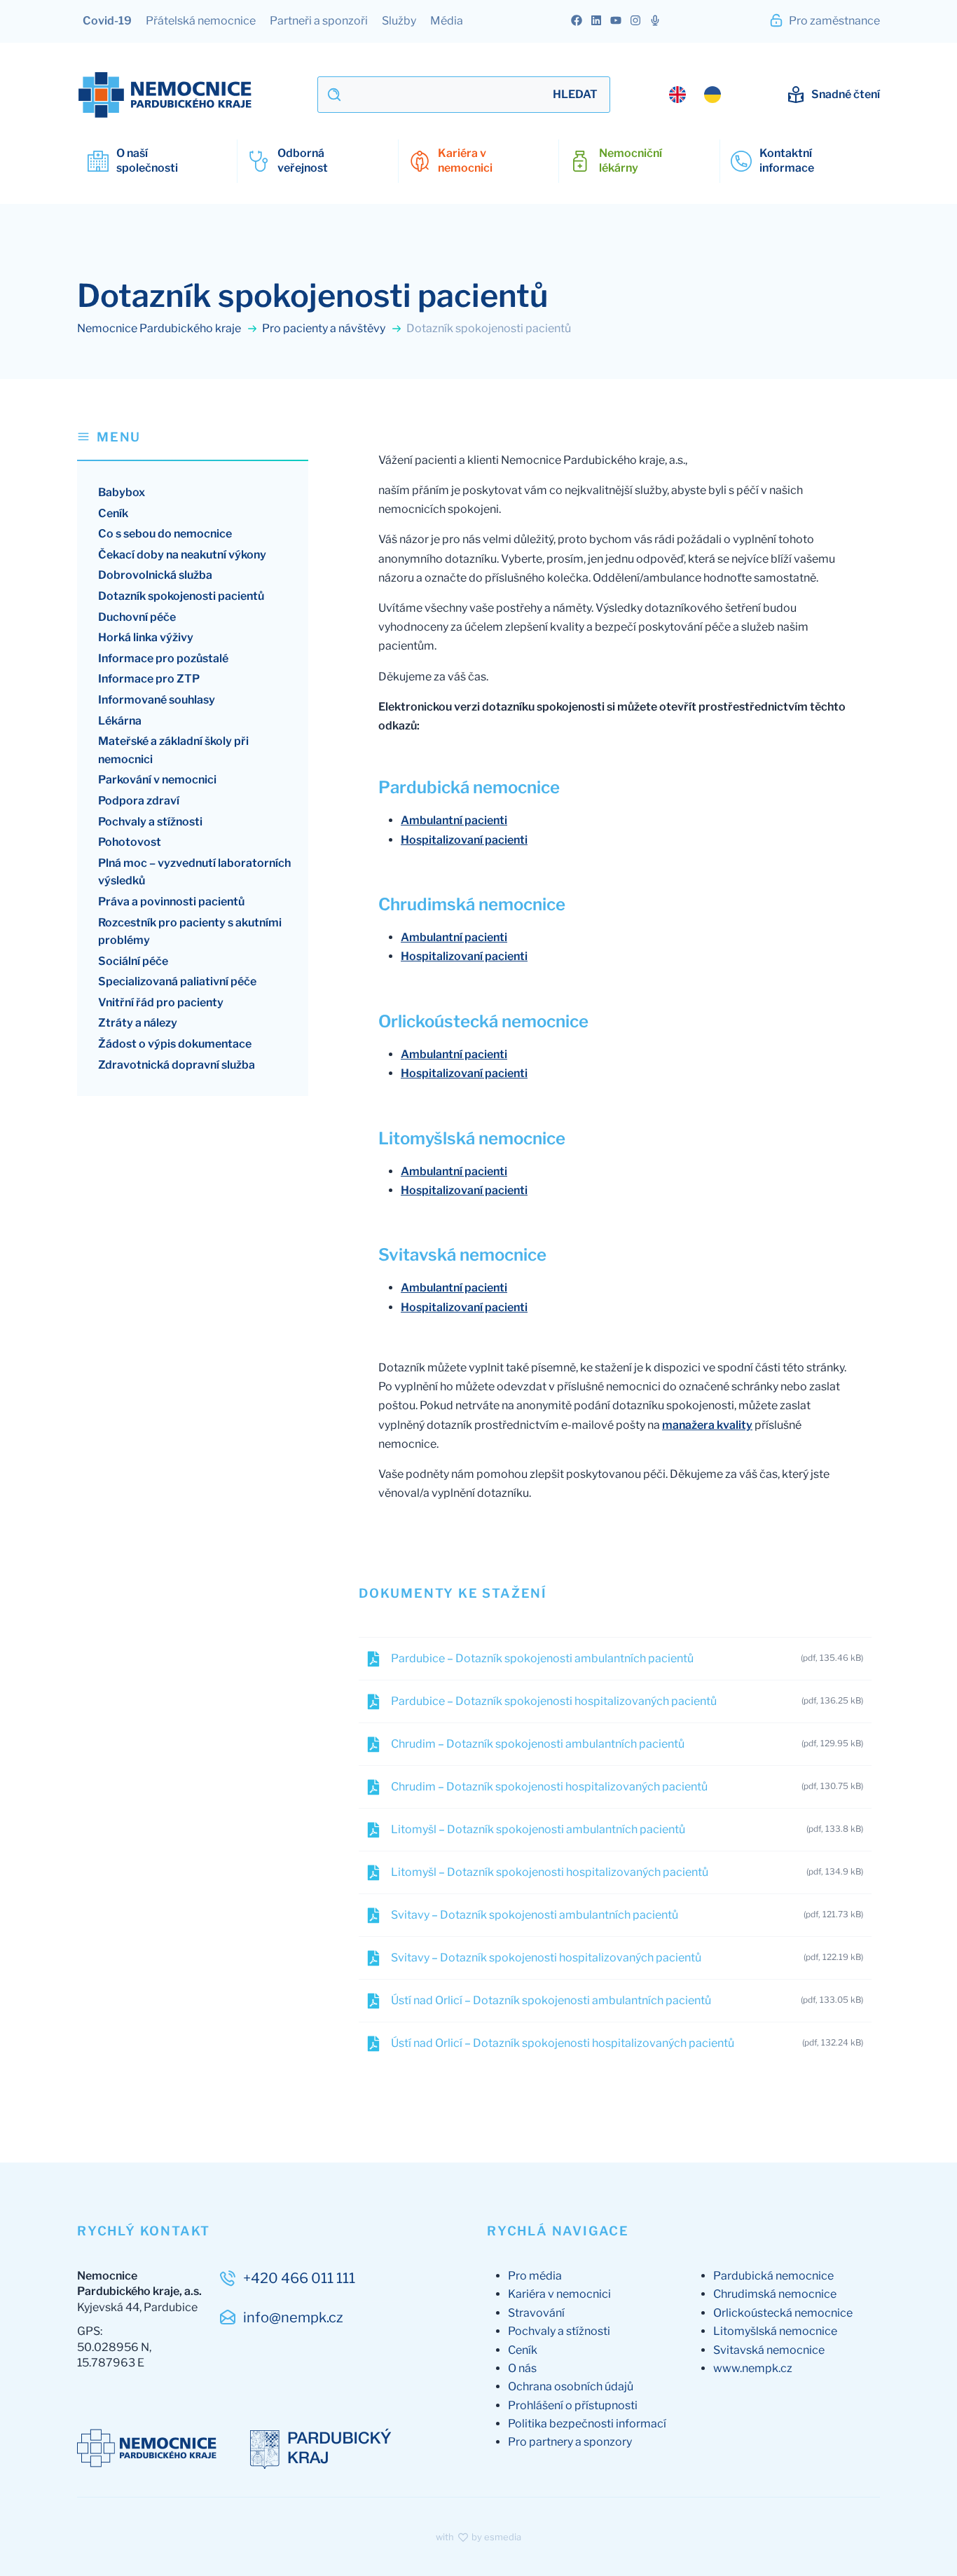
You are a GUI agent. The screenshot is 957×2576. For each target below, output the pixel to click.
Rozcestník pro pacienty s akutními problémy (190, 932)
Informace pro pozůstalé (163, 658)
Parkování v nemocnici (157, 780)
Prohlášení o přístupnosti (573, 2405)
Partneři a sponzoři (319, 21)
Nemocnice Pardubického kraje (160, 328)
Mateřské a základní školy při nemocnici (173, 750)
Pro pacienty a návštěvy (325, 328)
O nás (522, 2368)
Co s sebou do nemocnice (165, 534)
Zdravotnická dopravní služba (177, 1065)
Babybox (122, 492)
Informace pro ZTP (149, 679)
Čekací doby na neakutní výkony (182, 555)
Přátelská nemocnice (201, 21)
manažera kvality (707, 1425)
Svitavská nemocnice (769, 2350)
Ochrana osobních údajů (571, 2386)
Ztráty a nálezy (138, 1023)
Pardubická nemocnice (773, 2276)
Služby (399, 21)
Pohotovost (130, 842)
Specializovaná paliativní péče (177, 981)
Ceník (113, 513)
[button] (193, 444)
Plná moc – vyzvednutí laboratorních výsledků (194, 872)
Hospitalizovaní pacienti (464, 840)
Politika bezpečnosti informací (587, 2424)
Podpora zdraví (139, 801)
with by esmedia (478, 2537)
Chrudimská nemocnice (775, 2294)
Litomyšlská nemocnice (775, 2331)
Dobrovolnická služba (155, 575)
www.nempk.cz (753, 2368)
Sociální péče (133, 961)
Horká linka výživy (146, 637)
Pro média (535, 2276)
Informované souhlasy (157, 700)
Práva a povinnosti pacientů (171, 902)
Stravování (536, 2313)
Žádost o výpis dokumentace (175, 1044)
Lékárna (120, 721)
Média (447, 21)
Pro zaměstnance (833, 21)
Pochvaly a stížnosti (150, 822)
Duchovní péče (137, 617)
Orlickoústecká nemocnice (783, 2313)
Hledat (575, 94)
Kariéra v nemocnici (559, 2294)
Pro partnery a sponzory (570, 2442)
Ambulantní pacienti (454, 820)
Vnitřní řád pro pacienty (161, 1002)
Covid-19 (107, 21)
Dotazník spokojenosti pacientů (181, 596)
